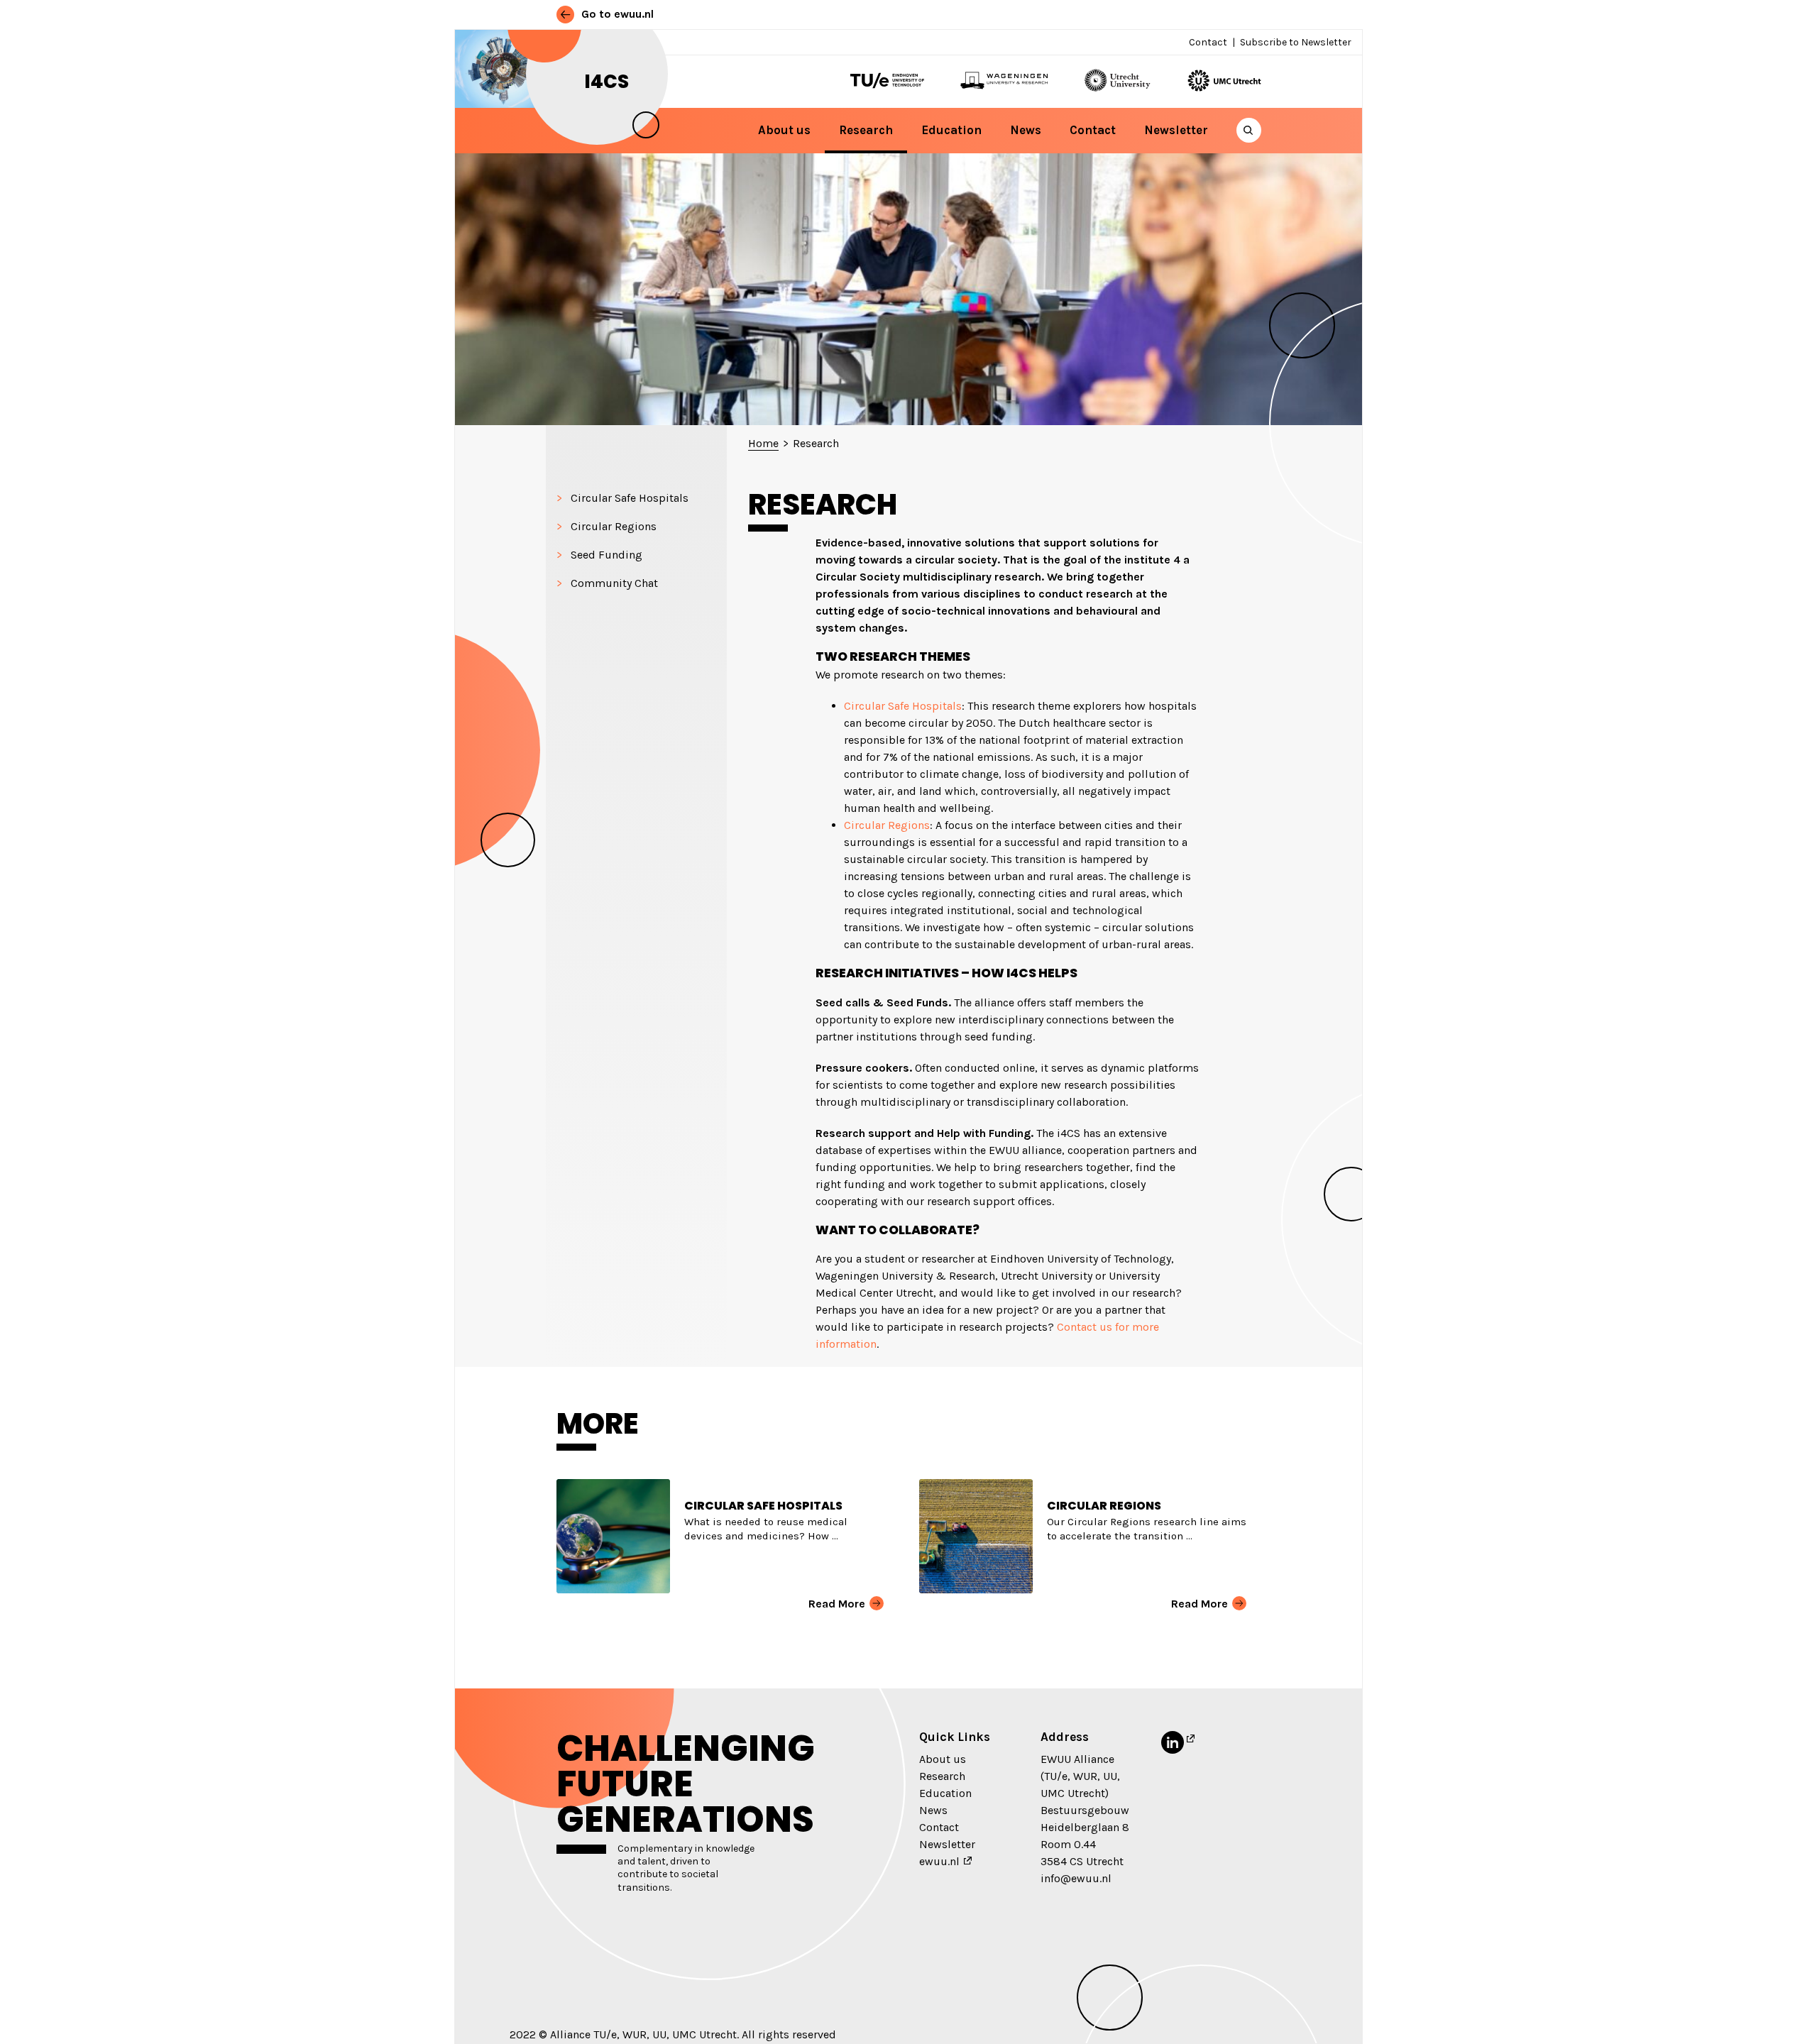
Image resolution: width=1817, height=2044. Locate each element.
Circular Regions (614, 526)
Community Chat (614, 583)
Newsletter (1176, 130)
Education (951, 130)
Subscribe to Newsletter (1296, 42)
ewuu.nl (939, 1861)
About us (784, 130)
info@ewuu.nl (1076, 1878)
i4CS (607, 82)
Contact (1208, 42)
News (1026, 130)
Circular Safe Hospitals (630, 498)
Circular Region (884, 825)
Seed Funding (606, 555)
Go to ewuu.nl (616, 14)
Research (866, 130)
